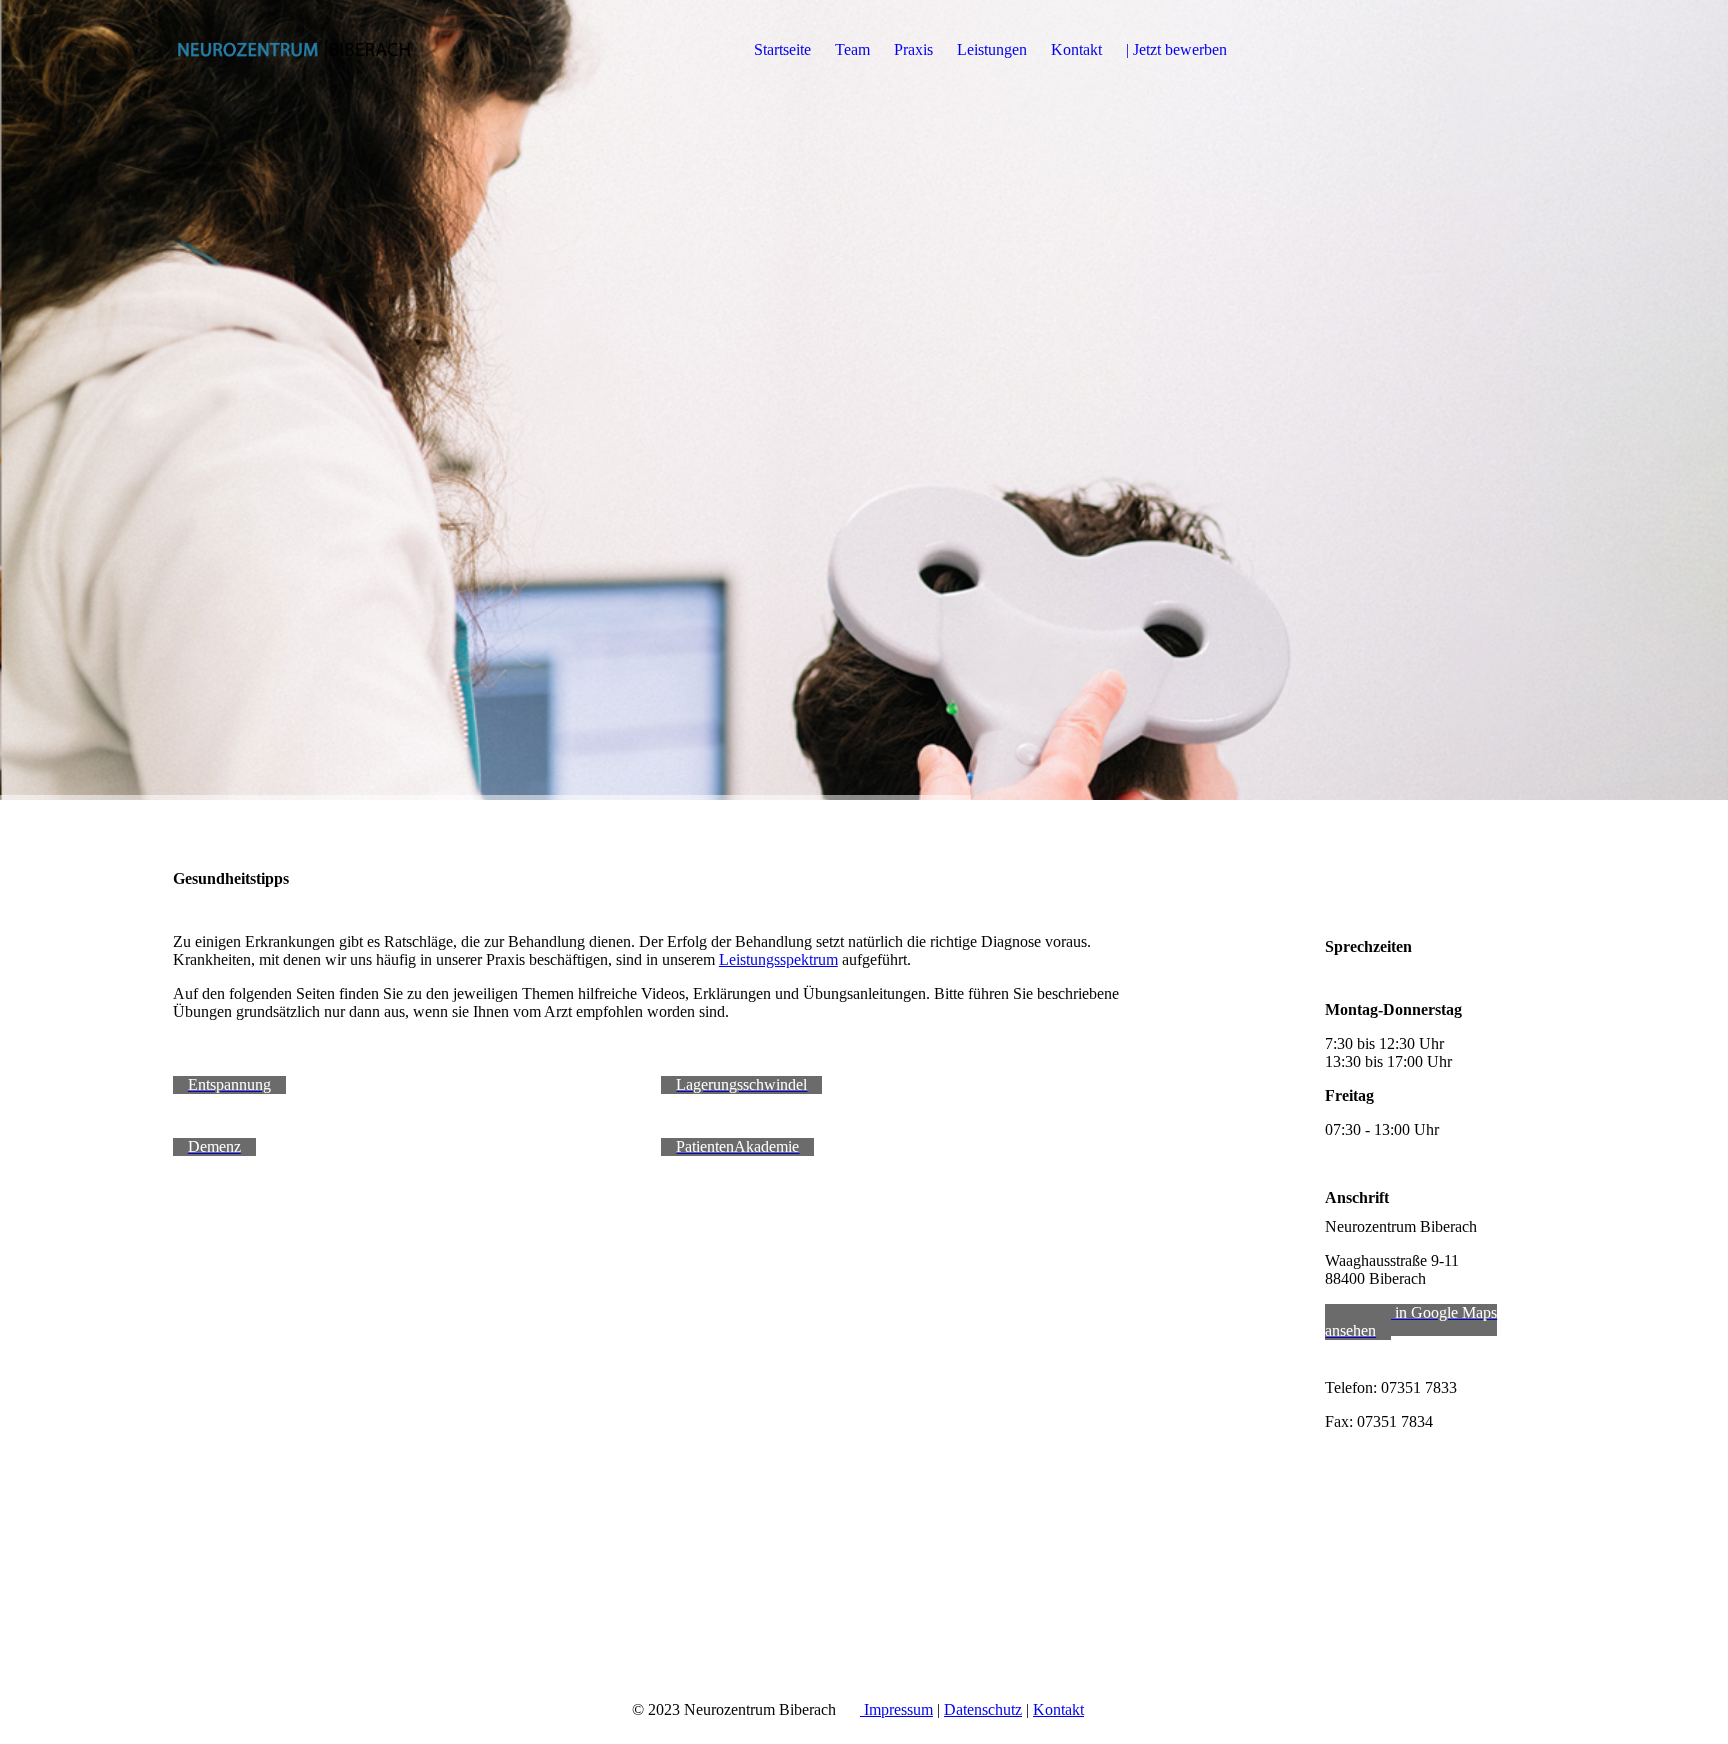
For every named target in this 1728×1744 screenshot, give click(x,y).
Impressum (896, 1709)
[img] (298, 50)
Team (852, 49)
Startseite (782, 49)
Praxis (913, 49)
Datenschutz (983, 1709)
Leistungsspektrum (778, 959)
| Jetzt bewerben (1176, 49)
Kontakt (1076, 49)
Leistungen (992, 49)
